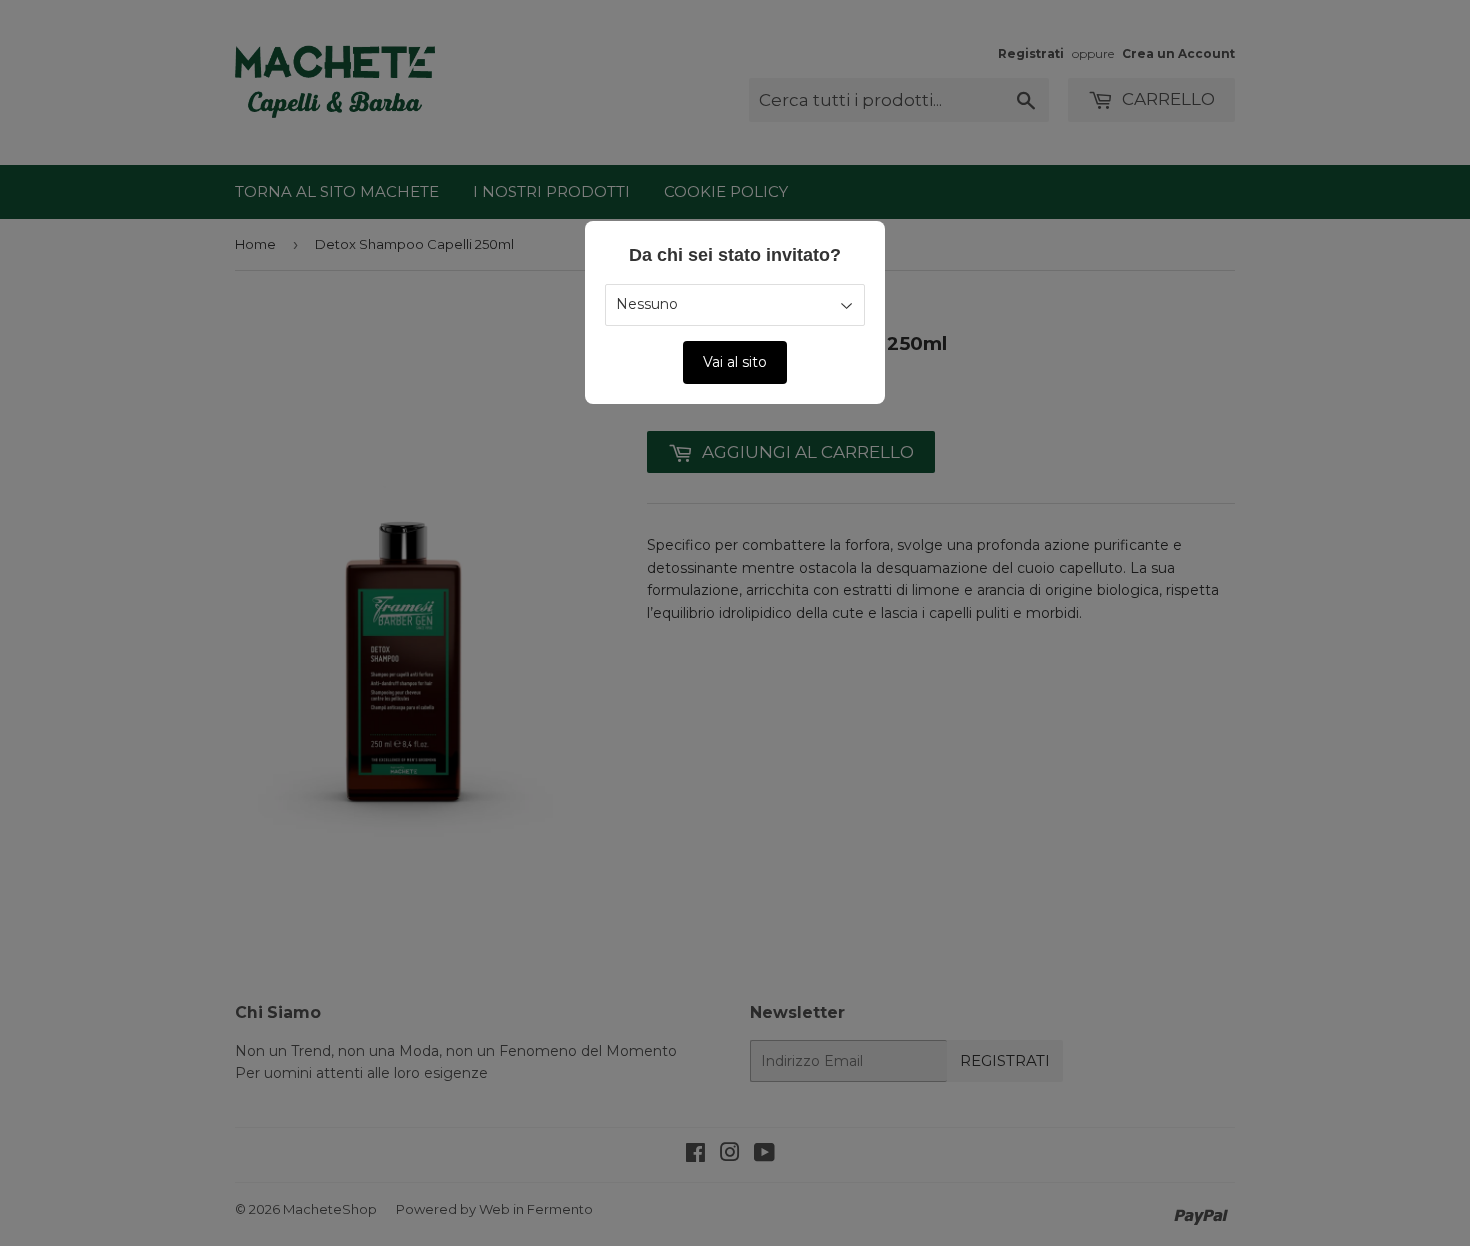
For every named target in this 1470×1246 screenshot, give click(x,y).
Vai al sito (735, 362)
